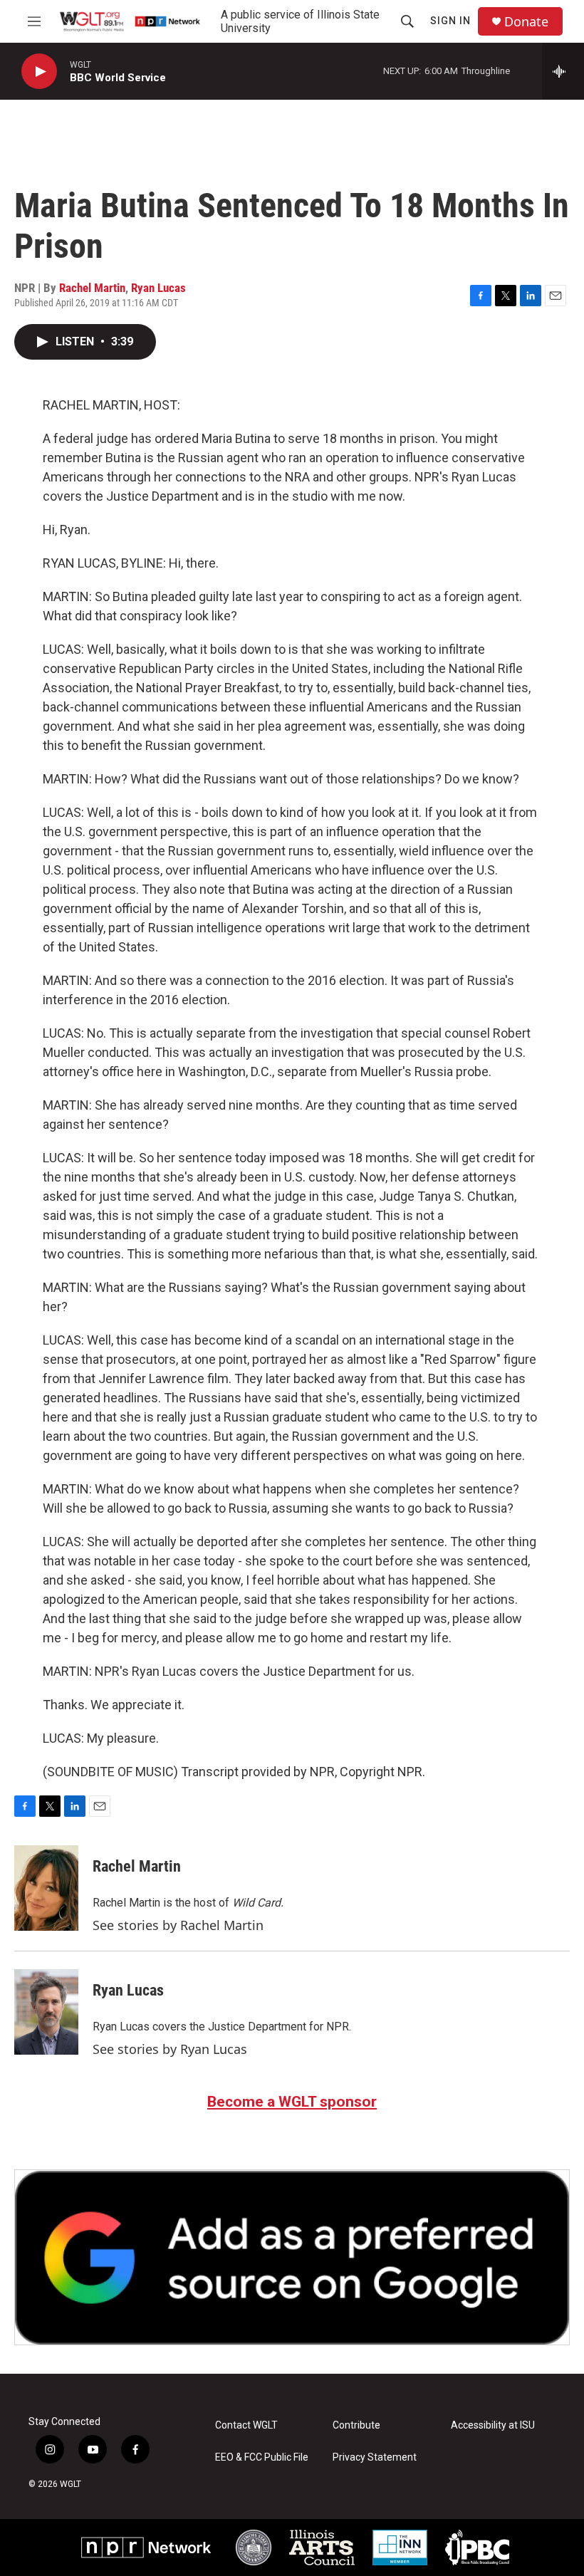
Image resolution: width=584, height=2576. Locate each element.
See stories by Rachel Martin (178, 1925)
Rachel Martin (92, 288)
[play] (39, 72)
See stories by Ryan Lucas (170, 2049)
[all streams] (563, 71)
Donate (526, 22)
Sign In (450, 21)
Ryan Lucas (158, 288)
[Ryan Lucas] (46, 2012)
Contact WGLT (246, 2425)
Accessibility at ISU (493, 2425)
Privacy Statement (375, 2457)
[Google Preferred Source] (292, 2257)
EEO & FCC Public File (262, 2457)
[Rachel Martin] (46, 1888)
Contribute (356, 2425)
